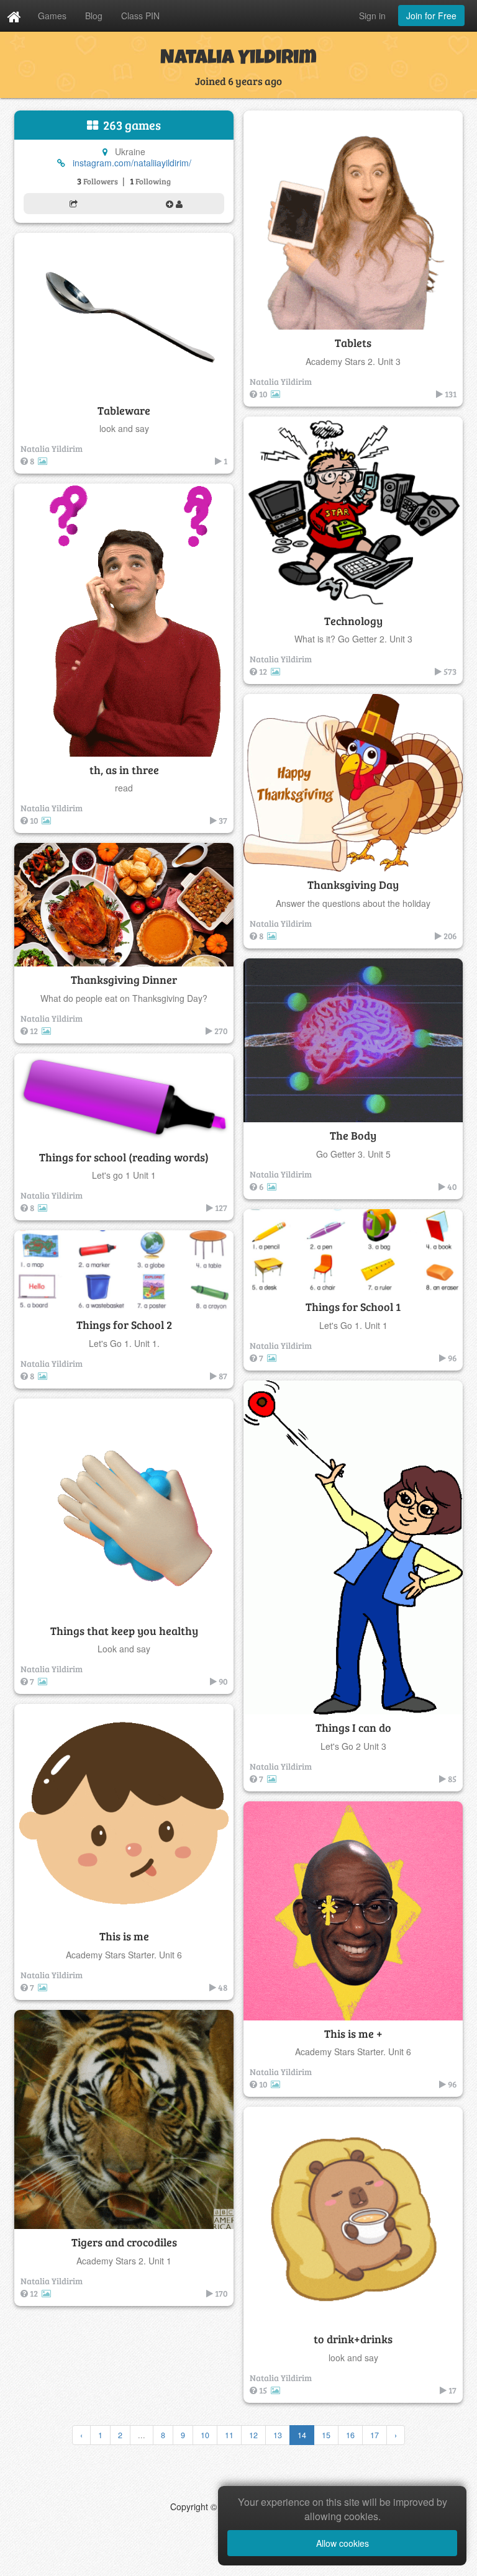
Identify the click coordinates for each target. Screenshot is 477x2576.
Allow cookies (343, 2543)
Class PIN (140, 16)
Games (52, 16)
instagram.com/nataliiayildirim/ (132, 163)
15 (326, 2435)
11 (229, 2435)
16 (350, 2435)
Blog (94, 16)
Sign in (372, 16)
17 (375, 2435)
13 (278, 2435)
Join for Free (431, 16)
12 (253, 2435)
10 (205, 2435)
